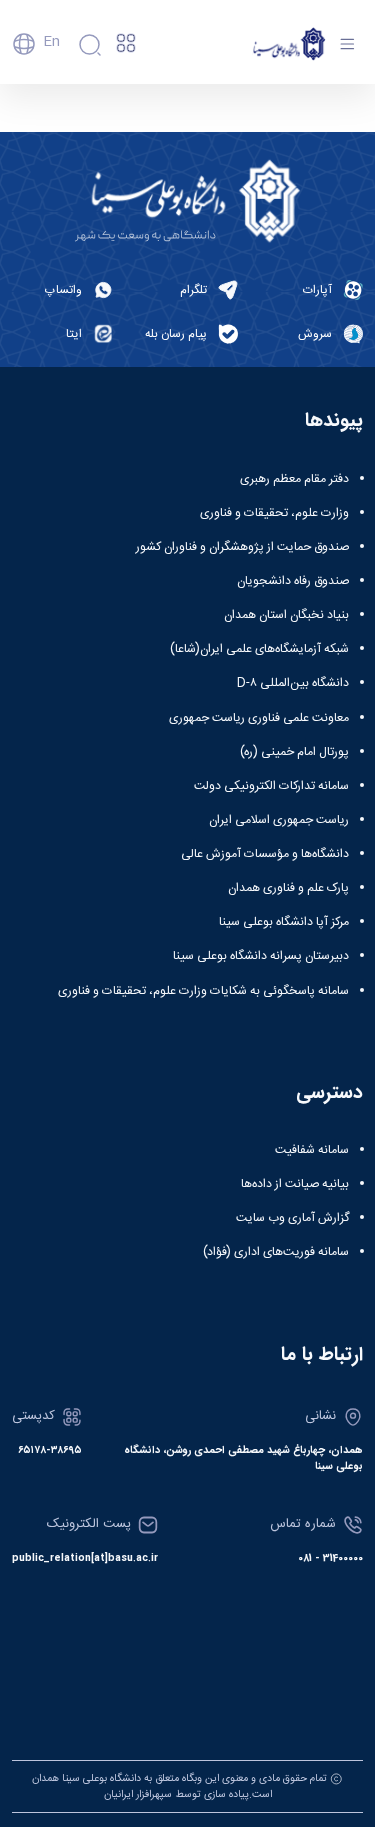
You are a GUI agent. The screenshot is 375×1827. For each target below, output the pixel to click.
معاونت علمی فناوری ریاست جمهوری (259, 718)
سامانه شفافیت (312, 1150)
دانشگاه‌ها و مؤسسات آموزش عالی (265, 854)
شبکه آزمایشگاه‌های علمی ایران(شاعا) (259, 649)
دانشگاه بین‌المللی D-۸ (293, 683)
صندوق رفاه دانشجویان (293, 581)
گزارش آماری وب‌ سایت (292, 1218)
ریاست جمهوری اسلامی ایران (279, 820)
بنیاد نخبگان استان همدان (286, 615)
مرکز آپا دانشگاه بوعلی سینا (284, 922)
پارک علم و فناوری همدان (288, 888)
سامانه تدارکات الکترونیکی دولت (271, 786)
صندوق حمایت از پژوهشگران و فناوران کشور (242, 547)
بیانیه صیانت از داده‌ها (295, 1184)
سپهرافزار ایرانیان (138, 1794)
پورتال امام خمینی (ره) (294, 752)
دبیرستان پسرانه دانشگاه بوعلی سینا (261, 956)
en (51, 42)
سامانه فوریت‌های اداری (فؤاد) (276, 1252)
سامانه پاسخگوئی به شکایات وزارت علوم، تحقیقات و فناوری (203, 991)
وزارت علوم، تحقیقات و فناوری (274, 513)
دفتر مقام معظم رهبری (294, 479)
